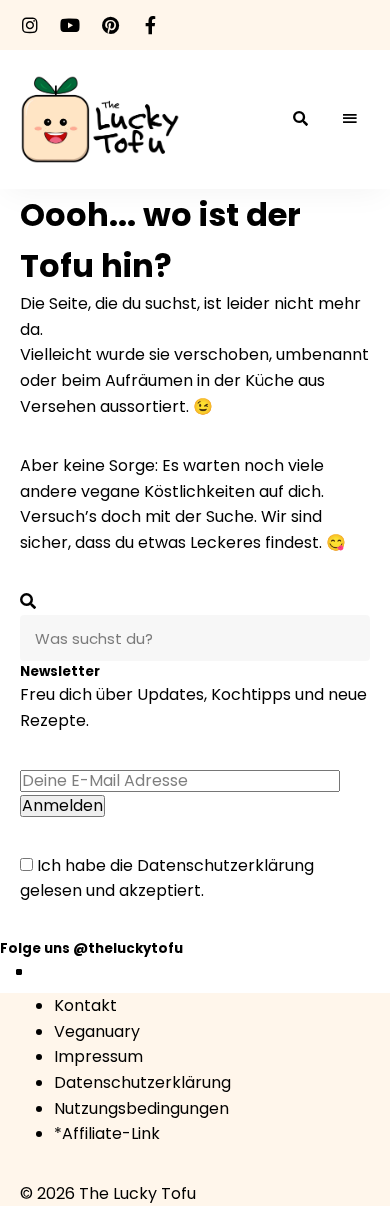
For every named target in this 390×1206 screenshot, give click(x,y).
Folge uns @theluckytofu (91, 948)
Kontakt (85, 1005)
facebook (150, 25)
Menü (350, 119)
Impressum (98, 1056)
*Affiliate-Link (107, 1133)
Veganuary (97, 1031)
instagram (30, 25)
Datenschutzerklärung (225, 865)
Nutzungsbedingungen (141, 1108)
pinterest (110, 25)
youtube (70, 25)
